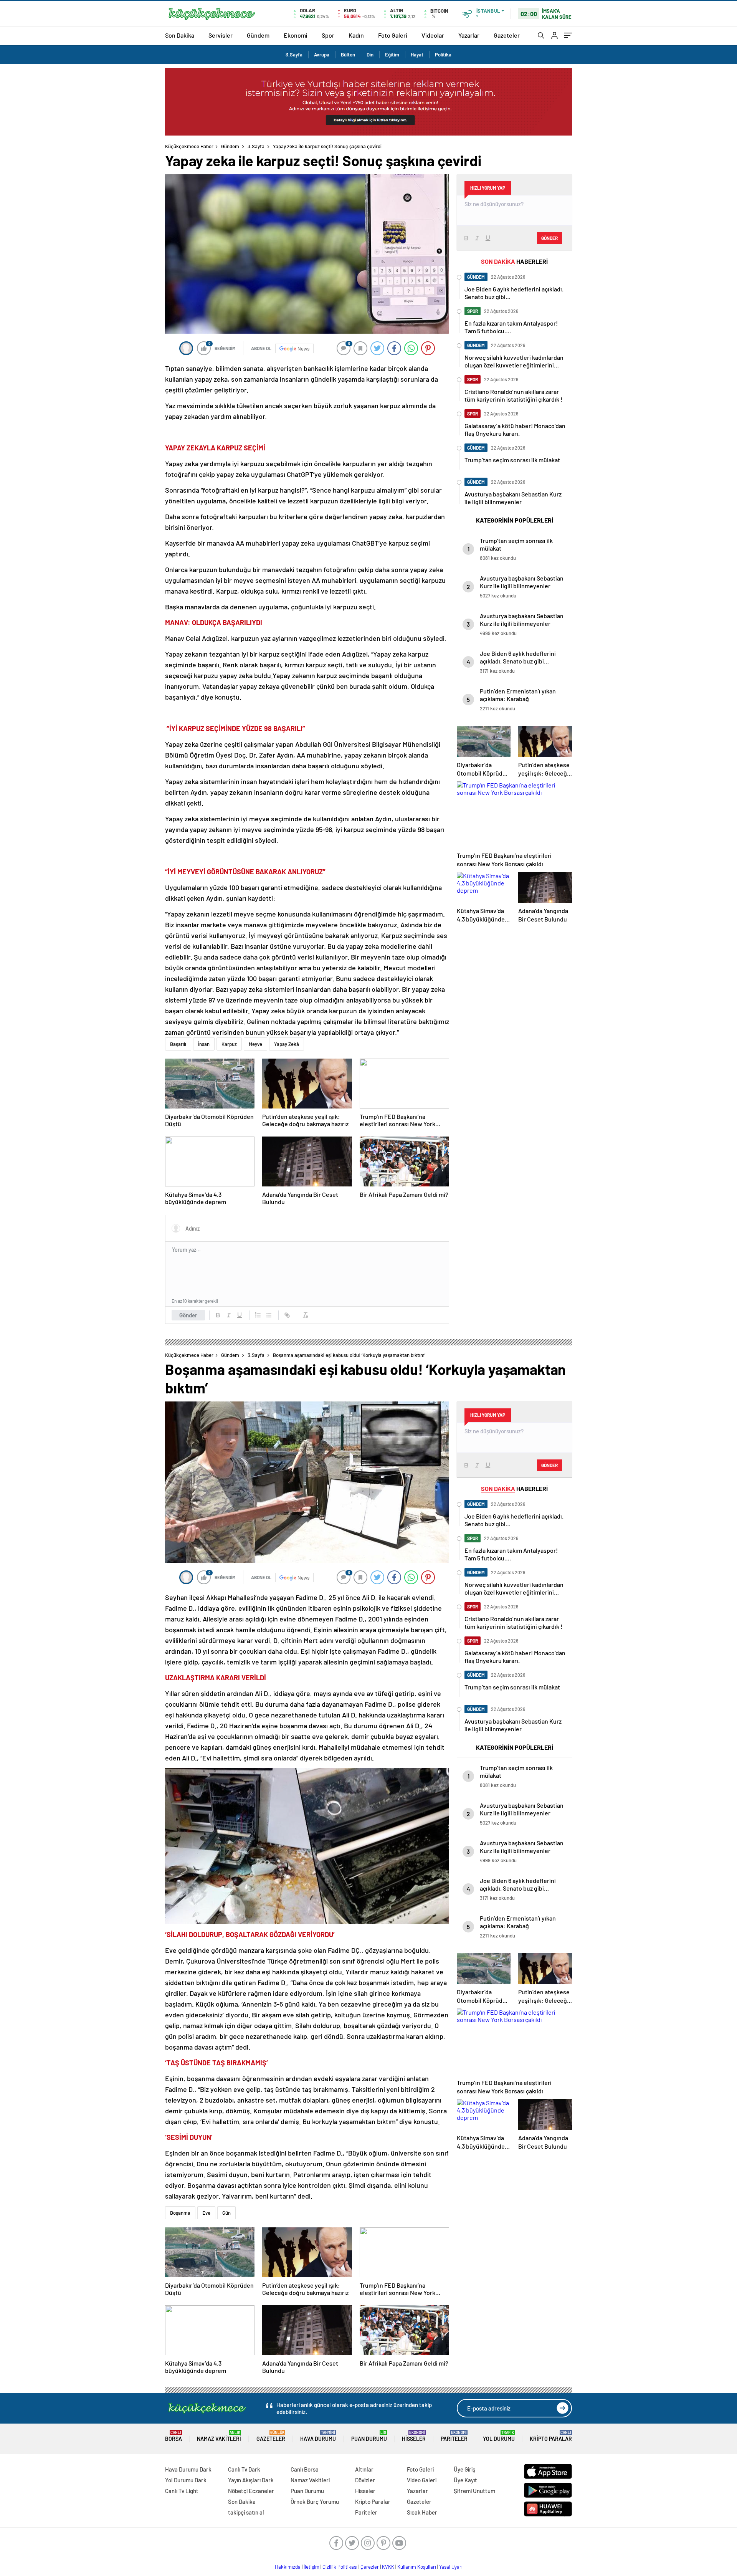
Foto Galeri (393, 35)
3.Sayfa (294, 55)
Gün (226, 2213)
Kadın (356, 35)
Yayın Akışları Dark (251, 2480)
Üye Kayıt (465, 2480)
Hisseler (414, 2436)
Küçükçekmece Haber (189, 146)
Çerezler (370, 2567)
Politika (443, 55)
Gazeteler (507, 35)
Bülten (348, 55)
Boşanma (180, 2213)
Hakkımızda (288, 2567)
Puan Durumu (369, 2436)
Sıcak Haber (422, 2512)
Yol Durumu (499, 2436)
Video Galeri (422, 2480)
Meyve (255, 1044)
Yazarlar (469, 35)
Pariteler (454, 2436)
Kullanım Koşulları (417, 2567)
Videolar (433, 35)
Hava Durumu (318, 2436)
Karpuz (229, 1044)
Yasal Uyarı (451, 2567)
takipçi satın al (246, 2512)
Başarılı (178, 1044)
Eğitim (392, 55)
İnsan (204, 1044)
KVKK (388, 2567)
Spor (328, 35)
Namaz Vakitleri (219, 2436)
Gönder (188, 1315)
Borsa (174, 2436)
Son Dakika (180, 35)
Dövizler (365, 2480)
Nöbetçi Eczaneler (251, 2491)
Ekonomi (296, 35)
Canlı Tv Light (182, 2491)
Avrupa (322, 55)
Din (370, 55)
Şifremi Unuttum (474, 2491)
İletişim (311, 2567)
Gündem (258, 35)
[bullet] (269, 1315)
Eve (206, 2213)
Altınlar (364, 2469)
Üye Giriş (464, 2469)
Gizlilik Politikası (340, 2567)
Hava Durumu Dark (188, 2469)
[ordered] (258, 1315)
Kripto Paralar (551, 2436)
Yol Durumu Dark (186, 2480)
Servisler (221, 35)
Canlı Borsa (305, 2469)
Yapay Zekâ (287, 1044)
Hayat (417, 55)
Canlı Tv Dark (244, 2469)
